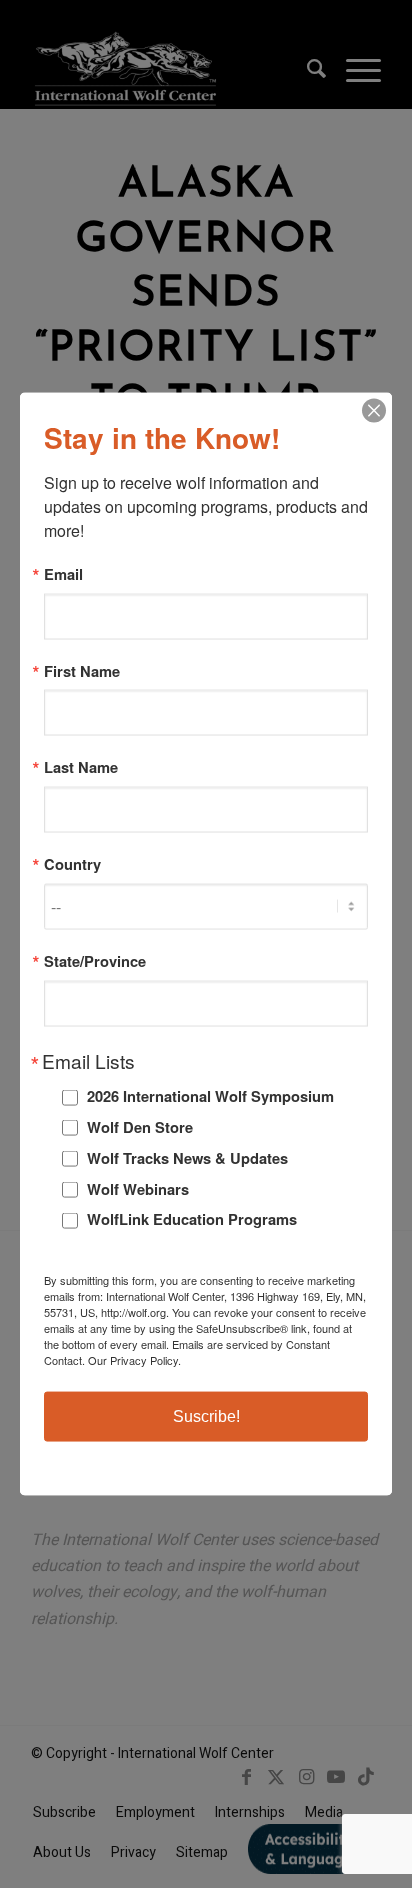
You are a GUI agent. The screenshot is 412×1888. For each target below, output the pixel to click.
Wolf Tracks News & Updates (187, 1157)
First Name (82, 670)
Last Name (81, 767)
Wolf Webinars (138, 1188)
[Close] (374, 411)
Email (63, 574)
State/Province (95, 960)
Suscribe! (206, 1415)
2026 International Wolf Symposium (210, 1096)
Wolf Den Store (140, 1127)
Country (72, 864)
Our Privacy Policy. (134, 1359)
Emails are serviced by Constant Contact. (187, 1351)
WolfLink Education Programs (192, 1219)
